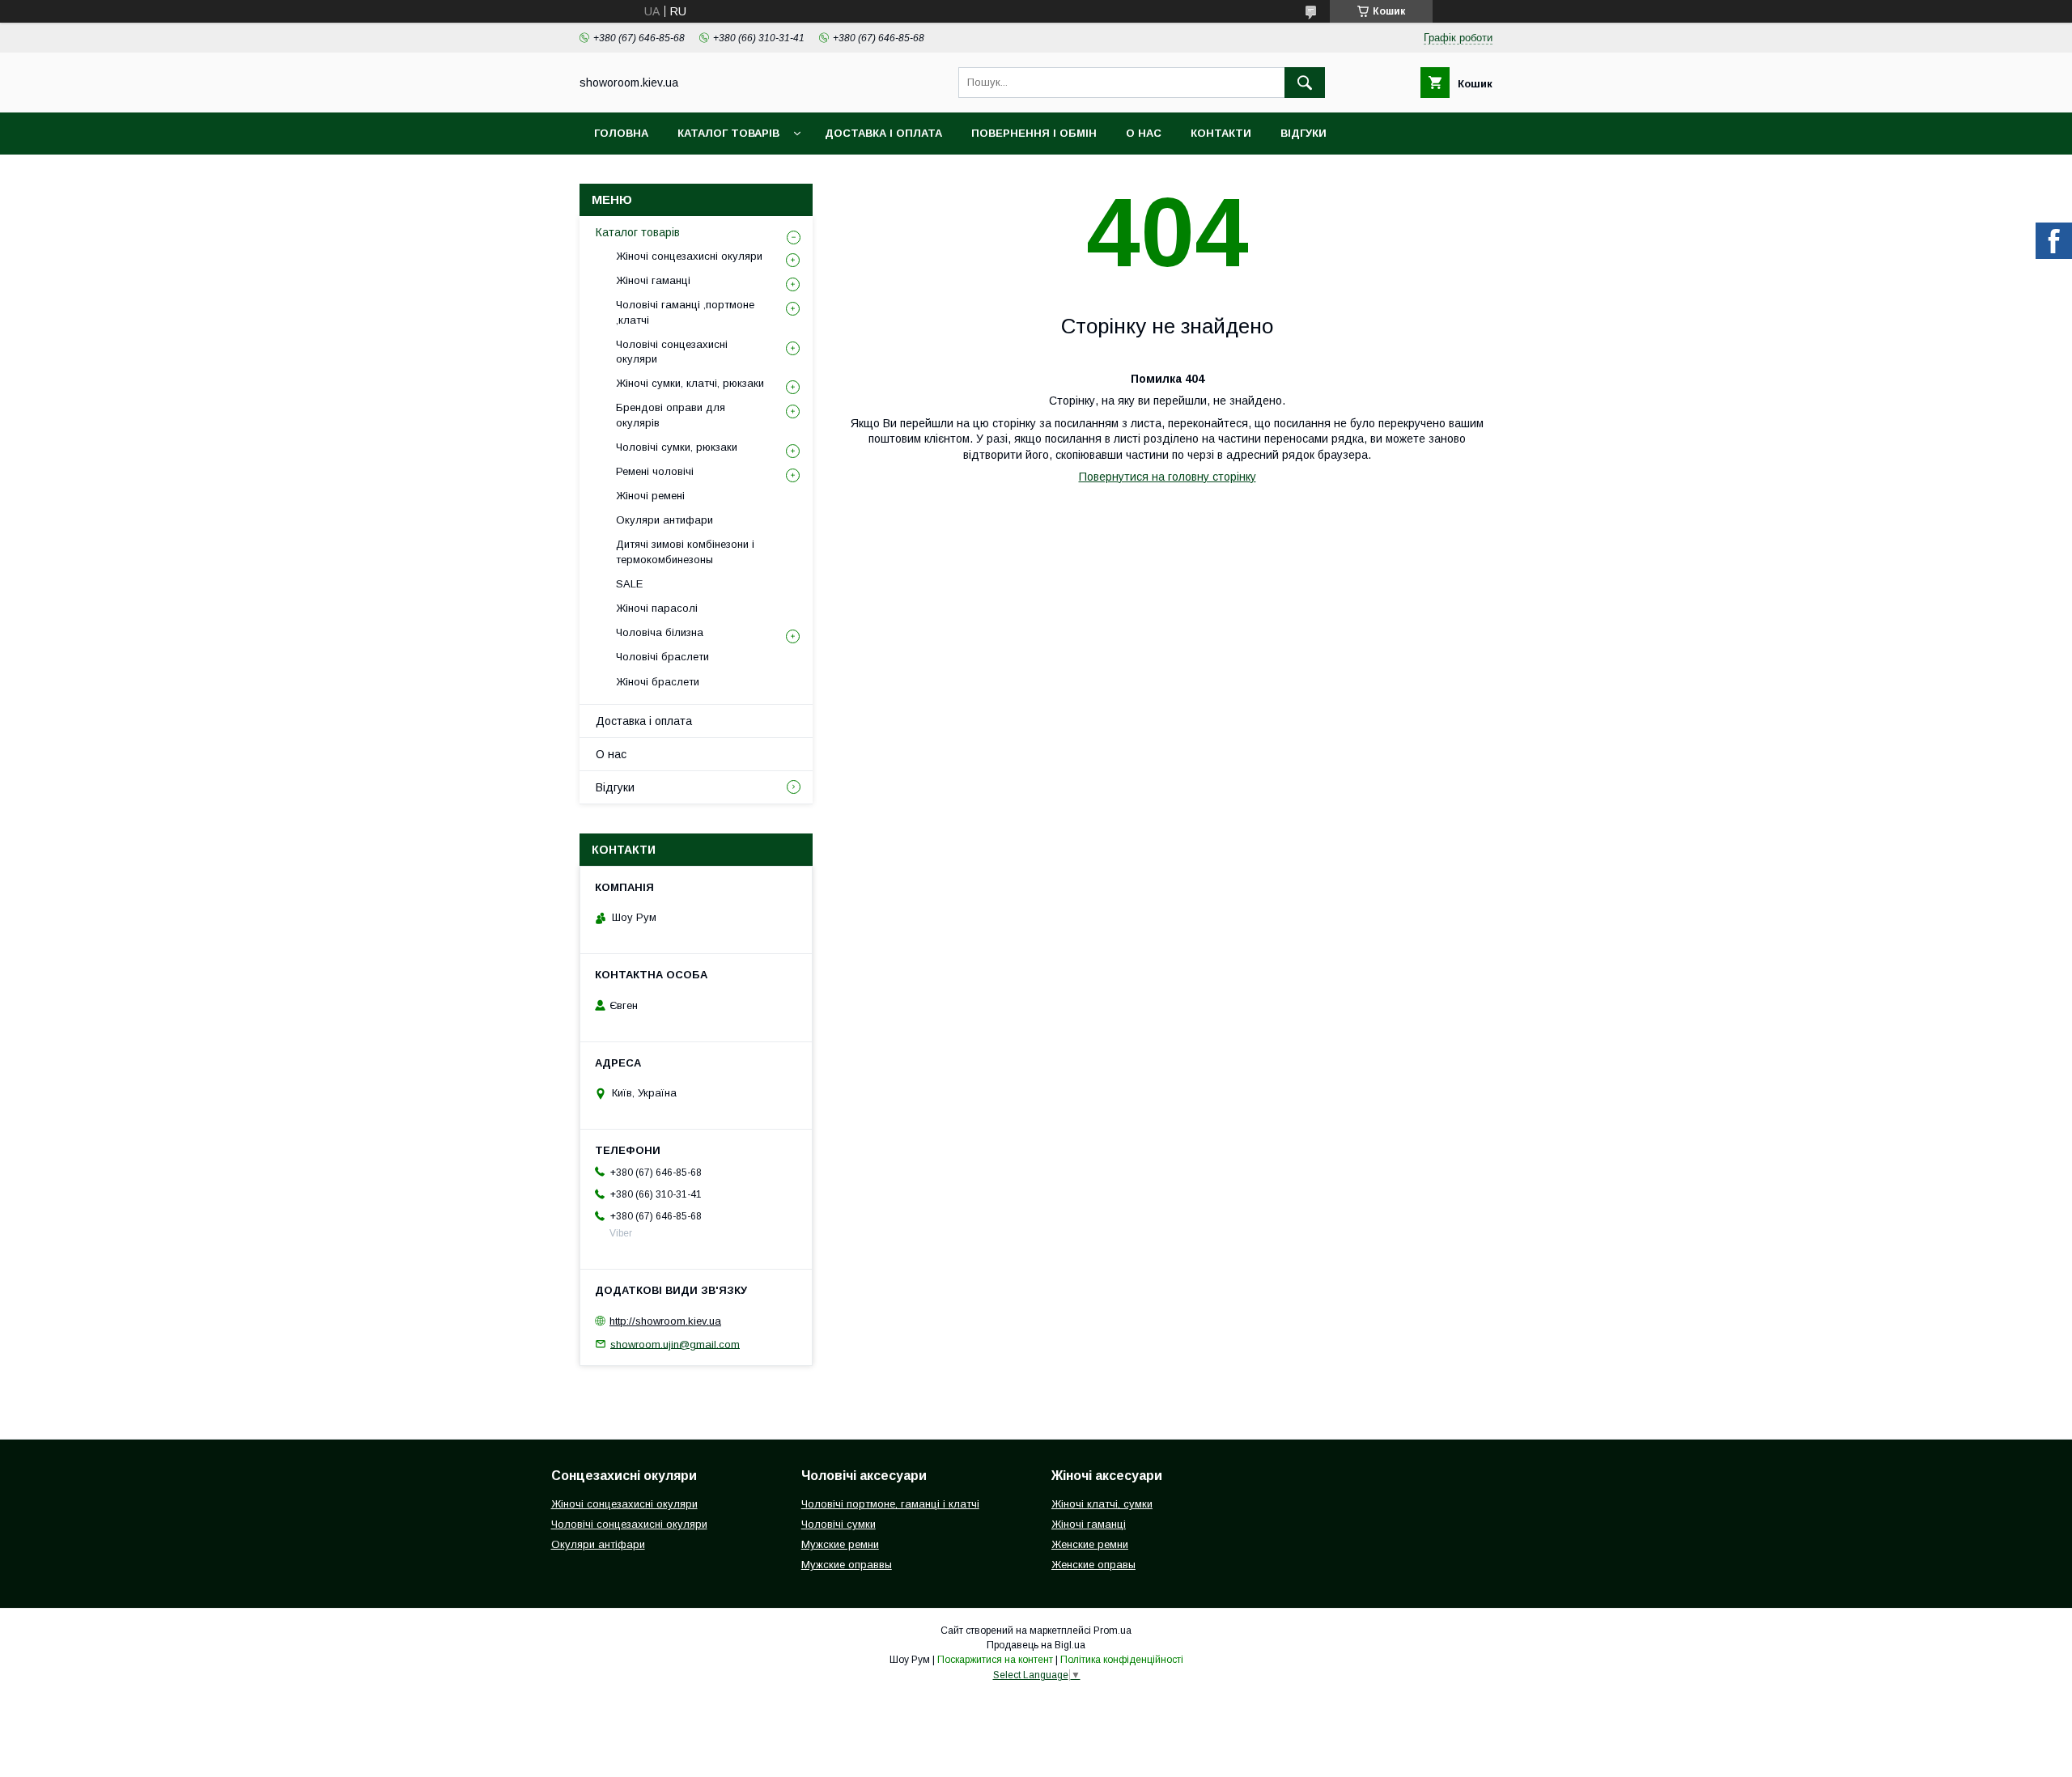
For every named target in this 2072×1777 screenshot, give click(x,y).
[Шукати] (1305, 83)
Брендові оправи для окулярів (671, 415)
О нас (1144, 133)
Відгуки (1303, 133)
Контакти (1221, 133)
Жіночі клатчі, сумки (1102, 1504)
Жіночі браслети (658, 682)
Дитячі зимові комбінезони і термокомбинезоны (685, 551)
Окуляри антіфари (598, 1544)
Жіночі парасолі (657, 608)
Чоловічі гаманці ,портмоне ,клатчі (685, 312)
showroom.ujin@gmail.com (675, 1344)
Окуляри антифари (664, 520)
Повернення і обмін (1034, 133)
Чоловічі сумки (839, 1524)
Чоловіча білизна (660, 632)
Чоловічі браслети (662, 657)
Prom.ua (1112, 1631)
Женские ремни (1090, 1544)
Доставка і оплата (883, 133)
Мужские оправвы (847, 1565)
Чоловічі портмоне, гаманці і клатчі (890, 1504)
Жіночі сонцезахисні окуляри (689, 256)
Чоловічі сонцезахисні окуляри (672, 352)
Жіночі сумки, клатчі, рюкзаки (690, 383)
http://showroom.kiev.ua (665, 1321)
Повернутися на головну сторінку (1168, 477)
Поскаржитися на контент (995, 1660)
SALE (629, 584)
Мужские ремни (840, 1544)
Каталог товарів (728, 133)
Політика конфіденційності (1122, 1660)
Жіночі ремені (650, 496)
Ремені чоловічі (655, 471)
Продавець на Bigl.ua (1036, 1645)
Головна (621, 133)
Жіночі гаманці (653, 280)
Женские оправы (1093, 1565)
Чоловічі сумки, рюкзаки (677, 447)
